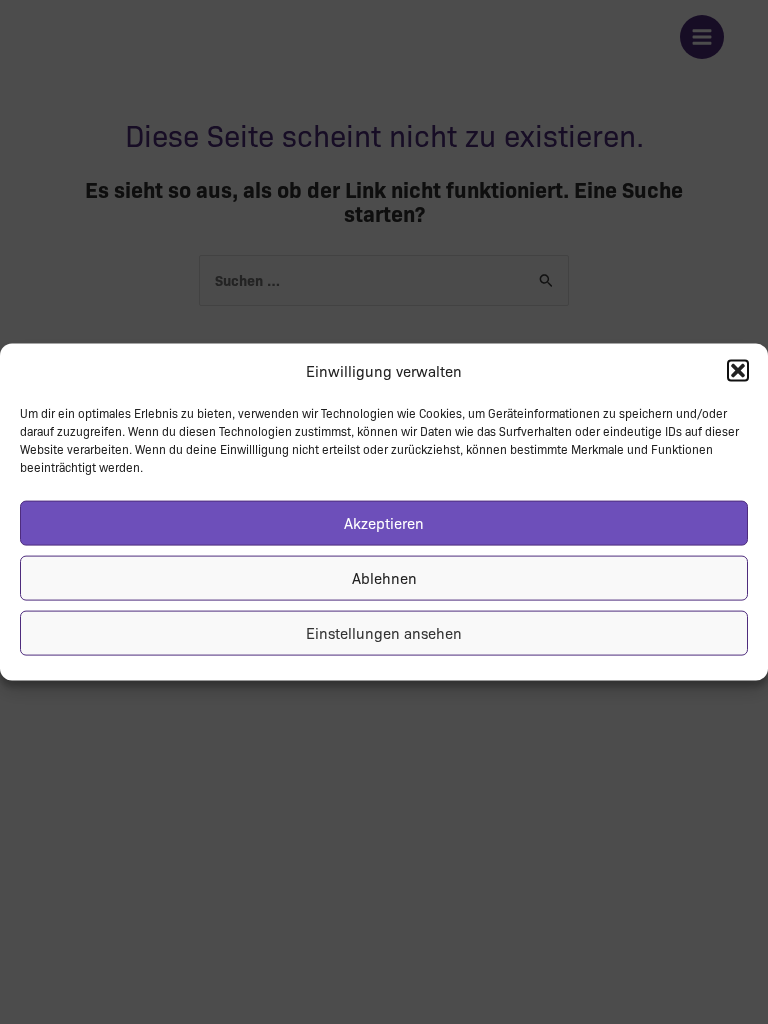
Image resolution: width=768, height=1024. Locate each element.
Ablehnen (384, 578)
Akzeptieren (384, 523)
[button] (738, 371)
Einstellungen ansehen (384, 633)
